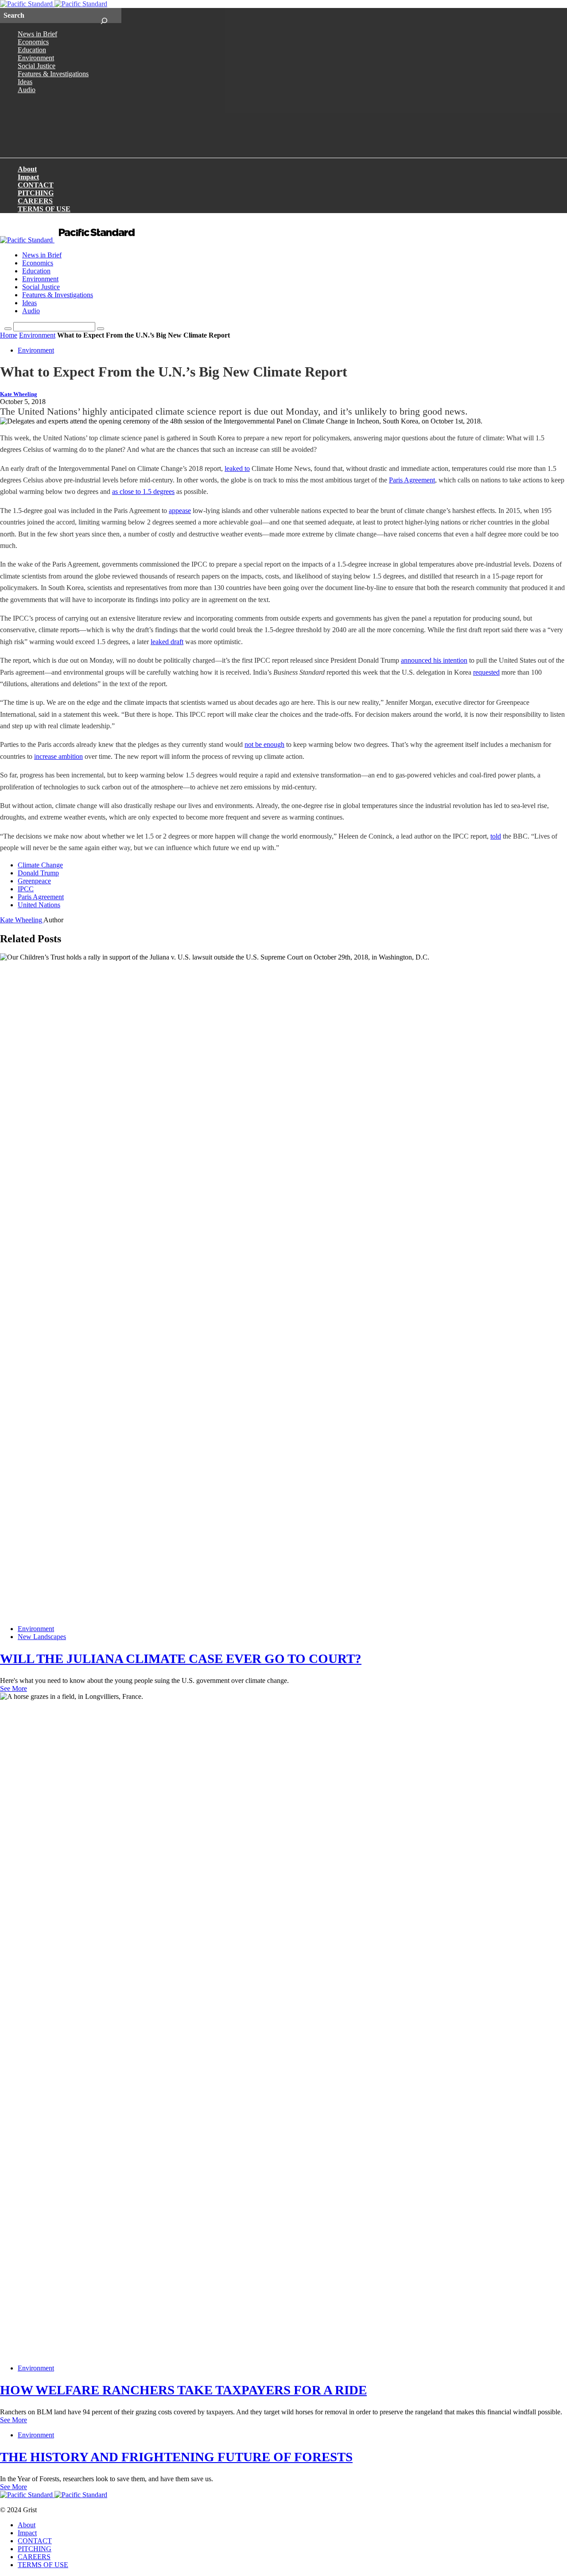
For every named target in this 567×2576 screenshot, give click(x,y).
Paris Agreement (412, 480)
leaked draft (167, 642)
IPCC (26, 889)
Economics (33, 42)
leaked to (237, 468)
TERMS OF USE (44, 209)
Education (32, 50)
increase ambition (58, 756)
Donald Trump (38, 873)
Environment (36, 58)
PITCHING (36, 193)
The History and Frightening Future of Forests (176, 2457)
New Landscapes (42, 1637)
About (27, 169)
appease (180, 511)
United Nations (39, 905)
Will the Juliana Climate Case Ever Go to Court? (181, 1659)
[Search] (104, 16)
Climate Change (40, 865)
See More (14, 1688)
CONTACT (36, 185)
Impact (28, 177)
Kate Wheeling (19, 394)
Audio (27, 90)
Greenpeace (34, 881)
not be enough (264, 744)
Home (9, 335)
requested (486, 672)
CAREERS (35, 201)
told (496, 836)
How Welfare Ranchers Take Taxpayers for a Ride (183, 2390)
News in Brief (37, 34)
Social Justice (37, 66)
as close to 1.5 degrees (143, 491)
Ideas (25, 82)
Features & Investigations (53, 74)
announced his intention (434, 660)
